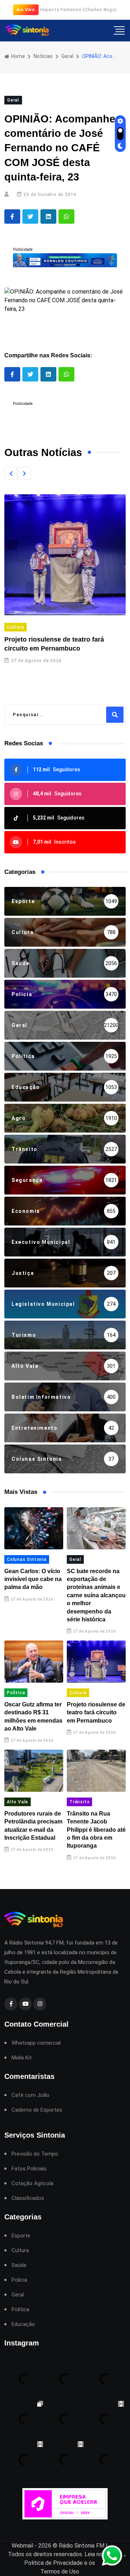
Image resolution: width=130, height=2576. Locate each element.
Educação (23, 2324)
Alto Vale (18, 1802)
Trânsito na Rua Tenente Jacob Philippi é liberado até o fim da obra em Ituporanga (96, 1830)
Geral (67, 56)
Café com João (31, 2095)
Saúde (19, 2265)
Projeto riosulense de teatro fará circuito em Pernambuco (96, 1713)
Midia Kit (22, 2058)
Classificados (28, 2198)
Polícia (19, 2280)
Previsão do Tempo (35, 2154)
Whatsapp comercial (36, 2043)
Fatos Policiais (29, 2169)
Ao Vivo (26, 10)
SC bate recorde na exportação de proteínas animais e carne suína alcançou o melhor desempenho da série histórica (96, 1595)
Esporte (21, 2236)
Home (18, 56)
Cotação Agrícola (32, 2184)
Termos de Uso (60, 2571)
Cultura (16, 627)
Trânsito (79, 1802)
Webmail (22, 2546)
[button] (11, 473)
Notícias (43, 56)
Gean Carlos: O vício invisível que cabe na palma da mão (33, 1579)
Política (16, 1693)
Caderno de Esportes (37, 2110)
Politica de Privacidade (53, 2563)
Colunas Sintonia (27, 1559)
